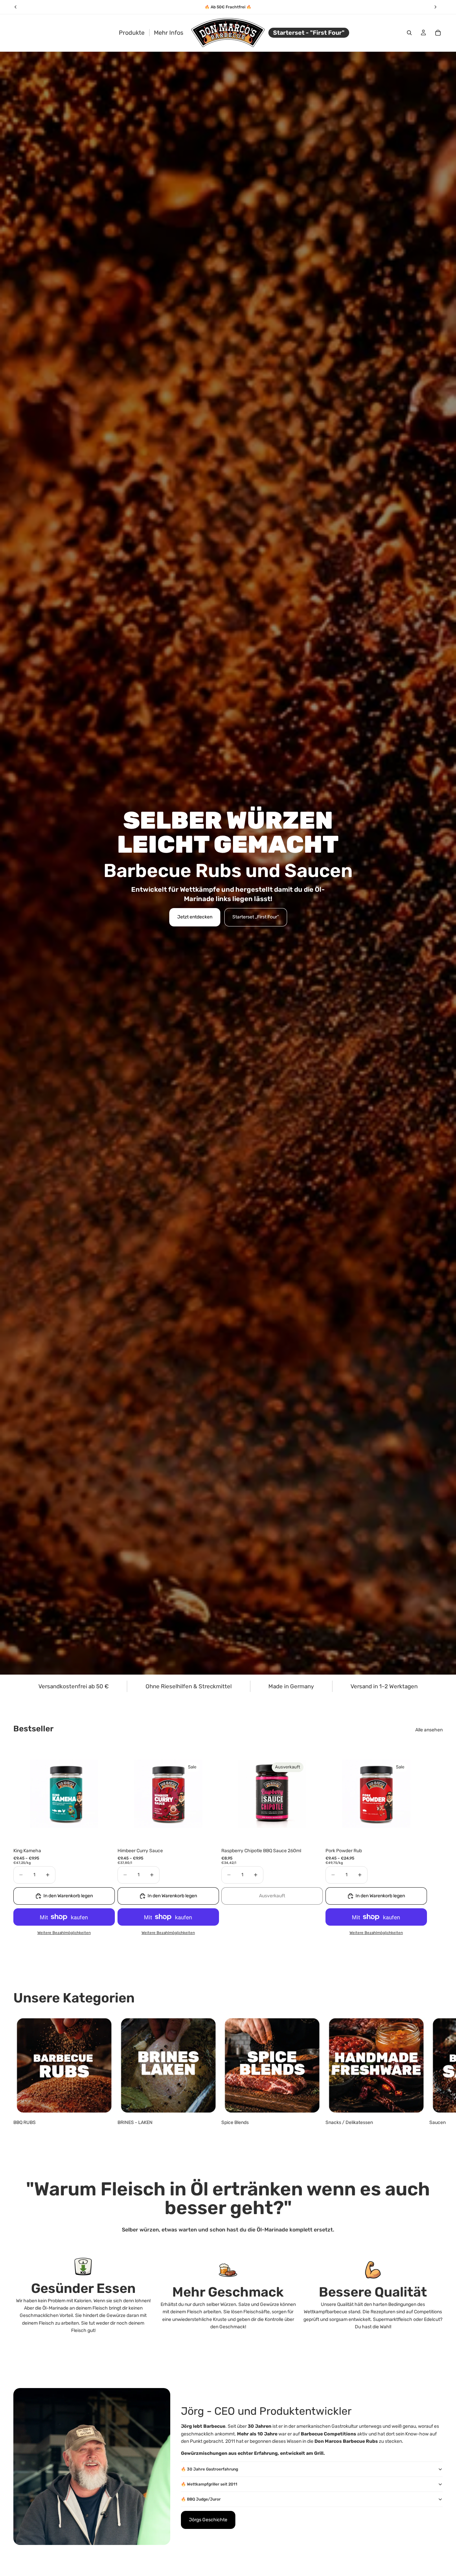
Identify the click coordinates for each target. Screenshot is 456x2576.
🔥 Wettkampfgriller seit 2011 (209, 2484)
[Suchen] (409, 33)
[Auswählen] (88, 1817)
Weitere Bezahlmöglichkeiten (64, 1933)
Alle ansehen (429, 1730)
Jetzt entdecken (195, 917)
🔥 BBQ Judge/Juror (201, 2499)
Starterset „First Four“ (256, 917)
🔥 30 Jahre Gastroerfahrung (209, 2469)
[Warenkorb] (438, 33)
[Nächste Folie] (435, 1840)
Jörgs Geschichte (208, 2520)
